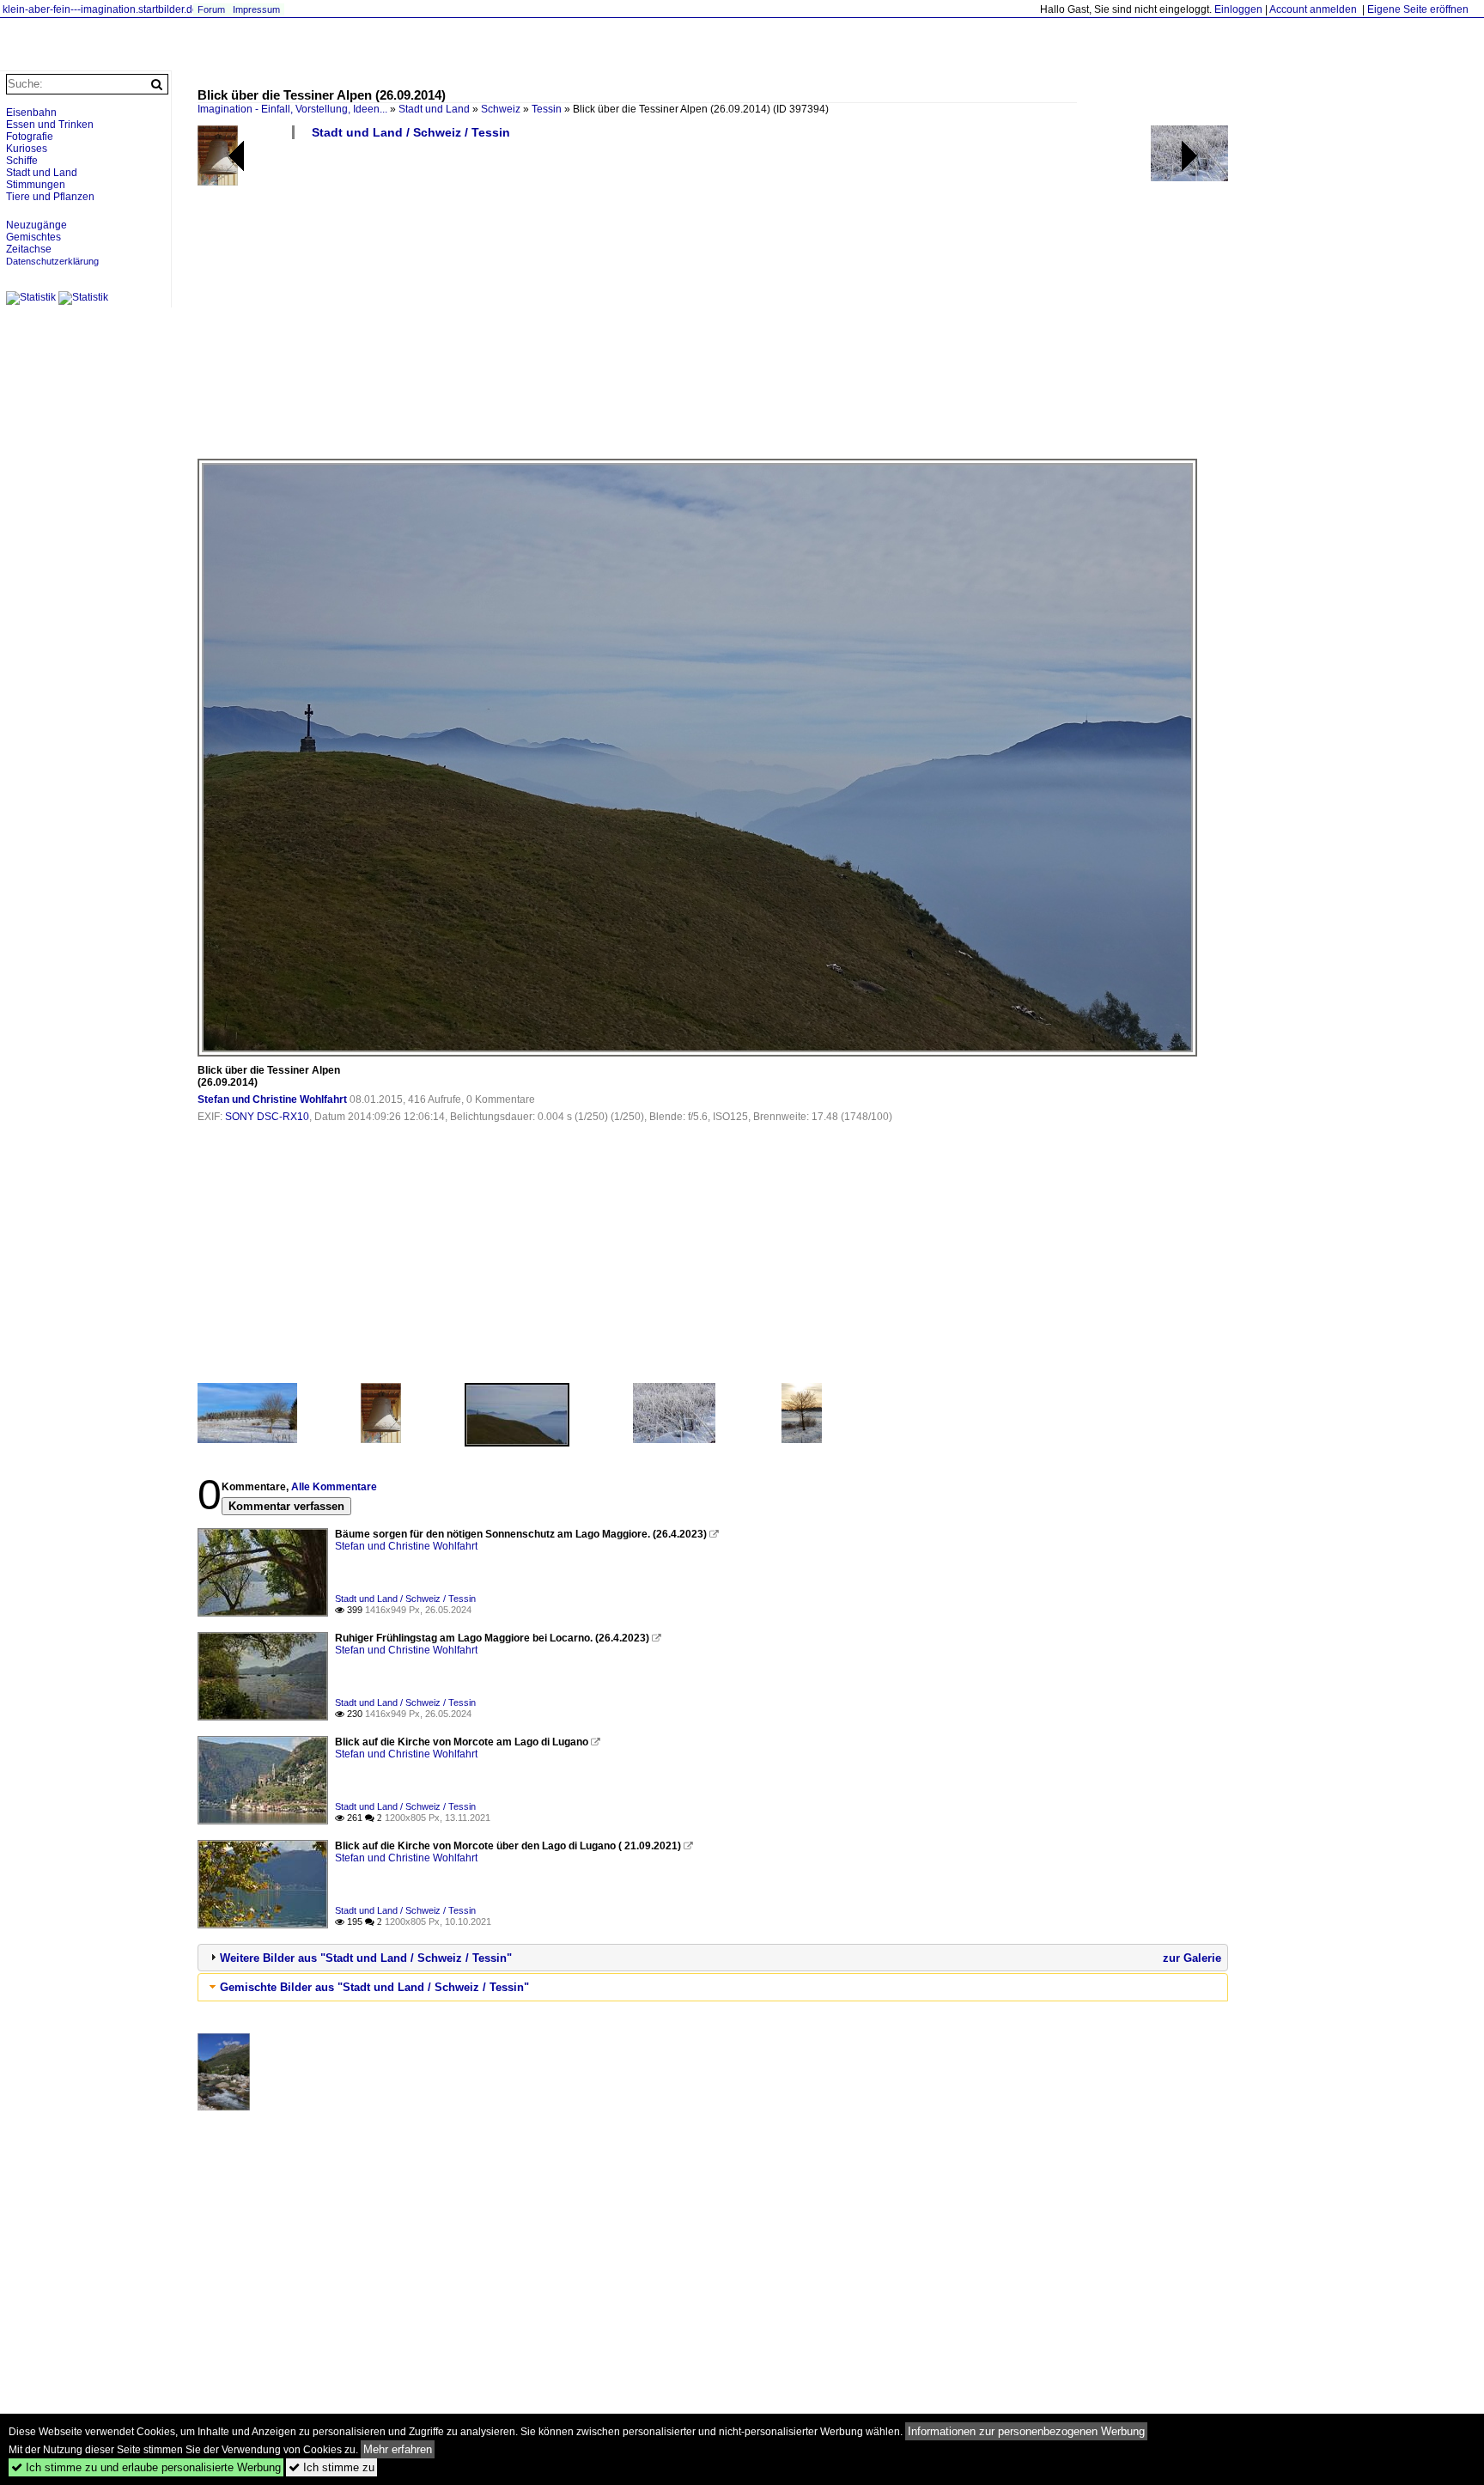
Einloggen (1238, 9)
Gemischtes (33, 237)
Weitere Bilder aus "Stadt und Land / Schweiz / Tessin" (366, 1958)
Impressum (256, 9)
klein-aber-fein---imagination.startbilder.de (100, 9)
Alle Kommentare (334, 1487)
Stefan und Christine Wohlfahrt (272, 1099)
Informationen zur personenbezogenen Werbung (1026, 2431)
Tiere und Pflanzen (50, 197)
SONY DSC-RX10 (267, 1117)
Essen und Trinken (50, 125)
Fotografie (30, 137)
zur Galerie (1192, 1958)
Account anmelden (1313, 9)
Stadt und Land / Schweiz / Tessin (411, 132)
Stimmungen (36, 185)
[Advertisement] (713, 306)
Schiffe (22, 161)
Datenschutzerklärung (52, 261)
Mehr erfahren (398, 2449)
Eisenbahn (31, 113)
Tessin (547, 109)
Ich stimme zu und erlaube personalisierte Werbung (146, 2467)
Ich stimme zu (331, 2467)
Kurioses (27, 149)
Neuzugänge (36, 225)
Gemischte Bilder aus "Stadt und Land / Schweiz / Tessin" (374, 1987)
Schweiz (501, 109)
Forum (211, 9)
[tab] (713, 1958)
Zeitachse (29, 249)
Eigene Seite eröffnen (1418, 9)
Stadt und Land (434, 109)
